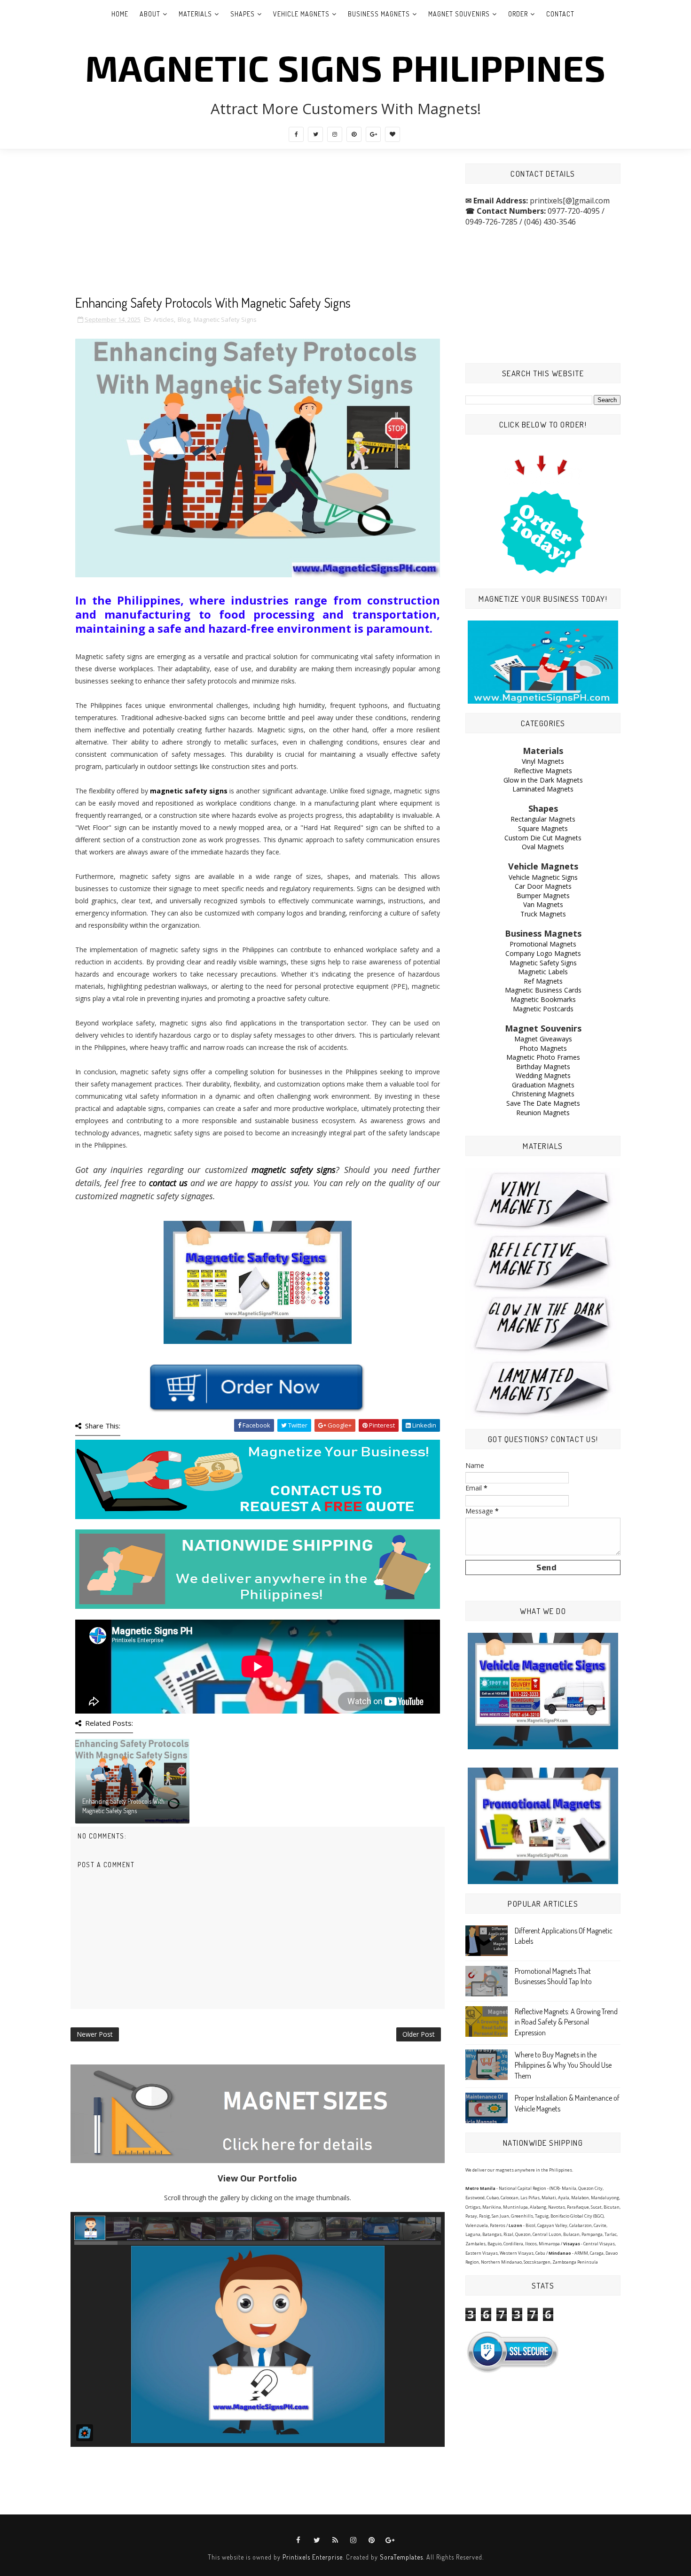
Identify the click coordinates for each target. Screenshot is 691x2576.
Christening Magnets (543, 1094)
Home (120, 14)
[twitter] (315, 134)
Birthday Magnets (543, 1067)
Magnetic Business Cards (543, 990)
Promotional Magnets (543, 944)
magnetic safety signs (189, 791)
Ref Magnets (543, 981)
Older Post (419, 2034)
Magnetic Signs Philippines (345, 67)
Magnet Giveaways (543, 1039)
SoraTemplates (401, 2557)
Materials (195, 14)
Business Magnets (379, 14)
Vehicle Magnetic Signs (543, 877)
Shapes (243, 14)
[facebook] (296, 134)
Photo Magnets (543, 1048)
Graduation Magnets (543, 1085)
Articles (164, 319)
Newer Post (95, 2034)
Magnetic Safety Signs (225, 319)
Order (518, 14)
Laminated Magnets (543, 789)
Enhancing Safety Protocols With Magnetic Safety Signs (123, 1806)
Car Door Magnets (543, 886)
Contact (560, 14)
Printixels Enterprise (313, 2557)
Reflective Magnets (543, 771)
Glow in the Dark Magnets (543, 780)
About (150, 14)
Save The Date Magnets (543, 1103)
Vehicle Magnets (301, 14)
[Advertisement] (258, 229)
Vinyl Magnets (543, 761)
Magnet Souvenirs (459, 14)
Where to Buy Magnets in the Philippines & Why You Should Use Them (563, 2065)
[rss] (335, 2540)
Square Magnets (543, 828)
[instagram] (335, 134)
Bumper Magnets (543, 896)
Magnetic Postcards (543, 1009)
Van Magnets (543, 904)
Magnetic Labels (543, 972)
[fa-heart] (393, 134)
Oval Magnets (543, 847)
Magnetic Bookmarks (543, 999)
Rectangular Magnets (543, 819)
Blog (184, 319)
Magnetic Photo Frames (543, 1057)
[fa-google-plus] (373, 134)
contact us (168, 1183)
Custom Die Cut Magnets (543, 838)
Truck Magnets (543, 914)
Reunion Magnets (543, 1113)
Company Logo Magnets (543, 953)
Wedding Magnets (543, 1075)
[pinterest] (354, 134)
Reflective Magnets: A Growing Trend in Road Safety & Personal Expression (566, 2022)
